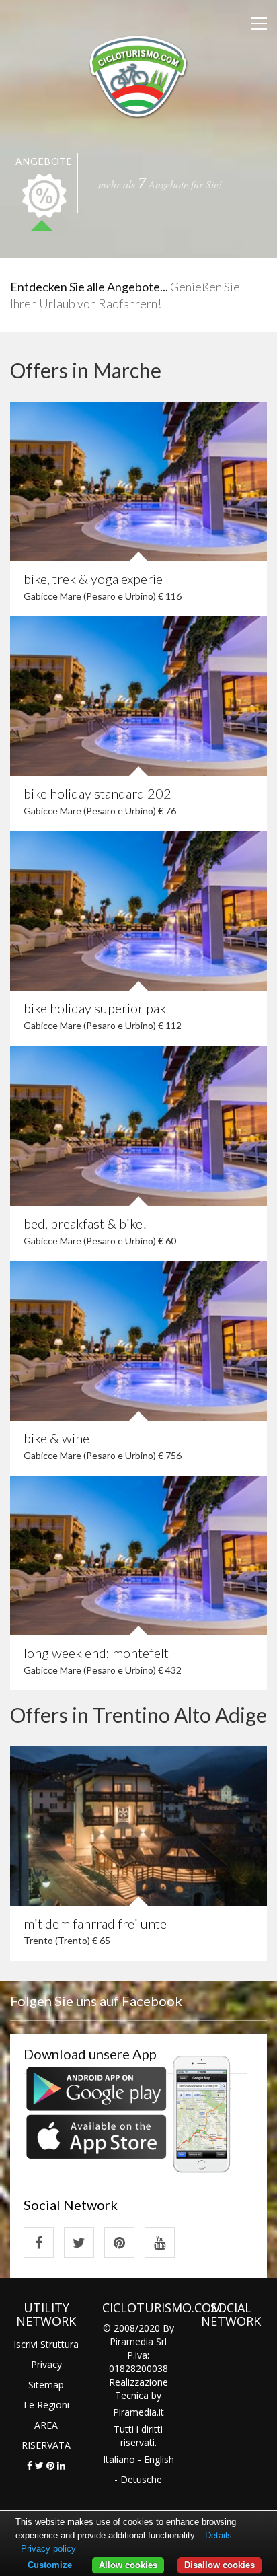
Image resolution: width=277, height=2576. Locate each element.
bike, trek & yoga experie (93, 579)
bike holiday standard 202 (97, 793)
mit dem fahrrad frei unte (95, 1923)
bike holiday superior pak (95, 1008)
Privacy (46, 2364)
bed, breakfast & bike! (85, 1223)
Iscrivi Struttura (46, 2344)
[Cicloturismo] (39, 2243)
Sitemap (46, 2385)
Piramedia (135, 2412)
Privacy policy (48, 2549)
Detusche (141, 2479)
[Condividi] (30, 2465)
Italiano (119, 2459)
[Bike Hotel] (138, 75)
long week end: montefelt (96, 1653)
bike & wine (56, 1438)
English (159, 2459)
